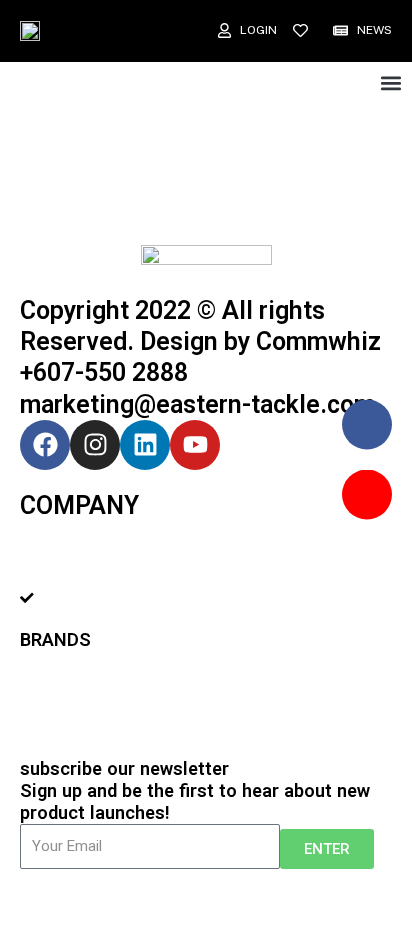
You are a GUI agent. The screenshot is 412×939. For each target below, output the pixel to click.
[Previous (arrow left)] (40, 929)
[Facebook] (45, 445)
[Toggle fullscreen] (208, 904)
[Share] (124, 904)
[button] (390, 83)
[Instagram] (95, 445)
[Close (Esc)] (40, 904)
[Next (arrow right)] (124, 929)
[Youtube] (195, 445)
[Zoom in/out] (292, 904)
